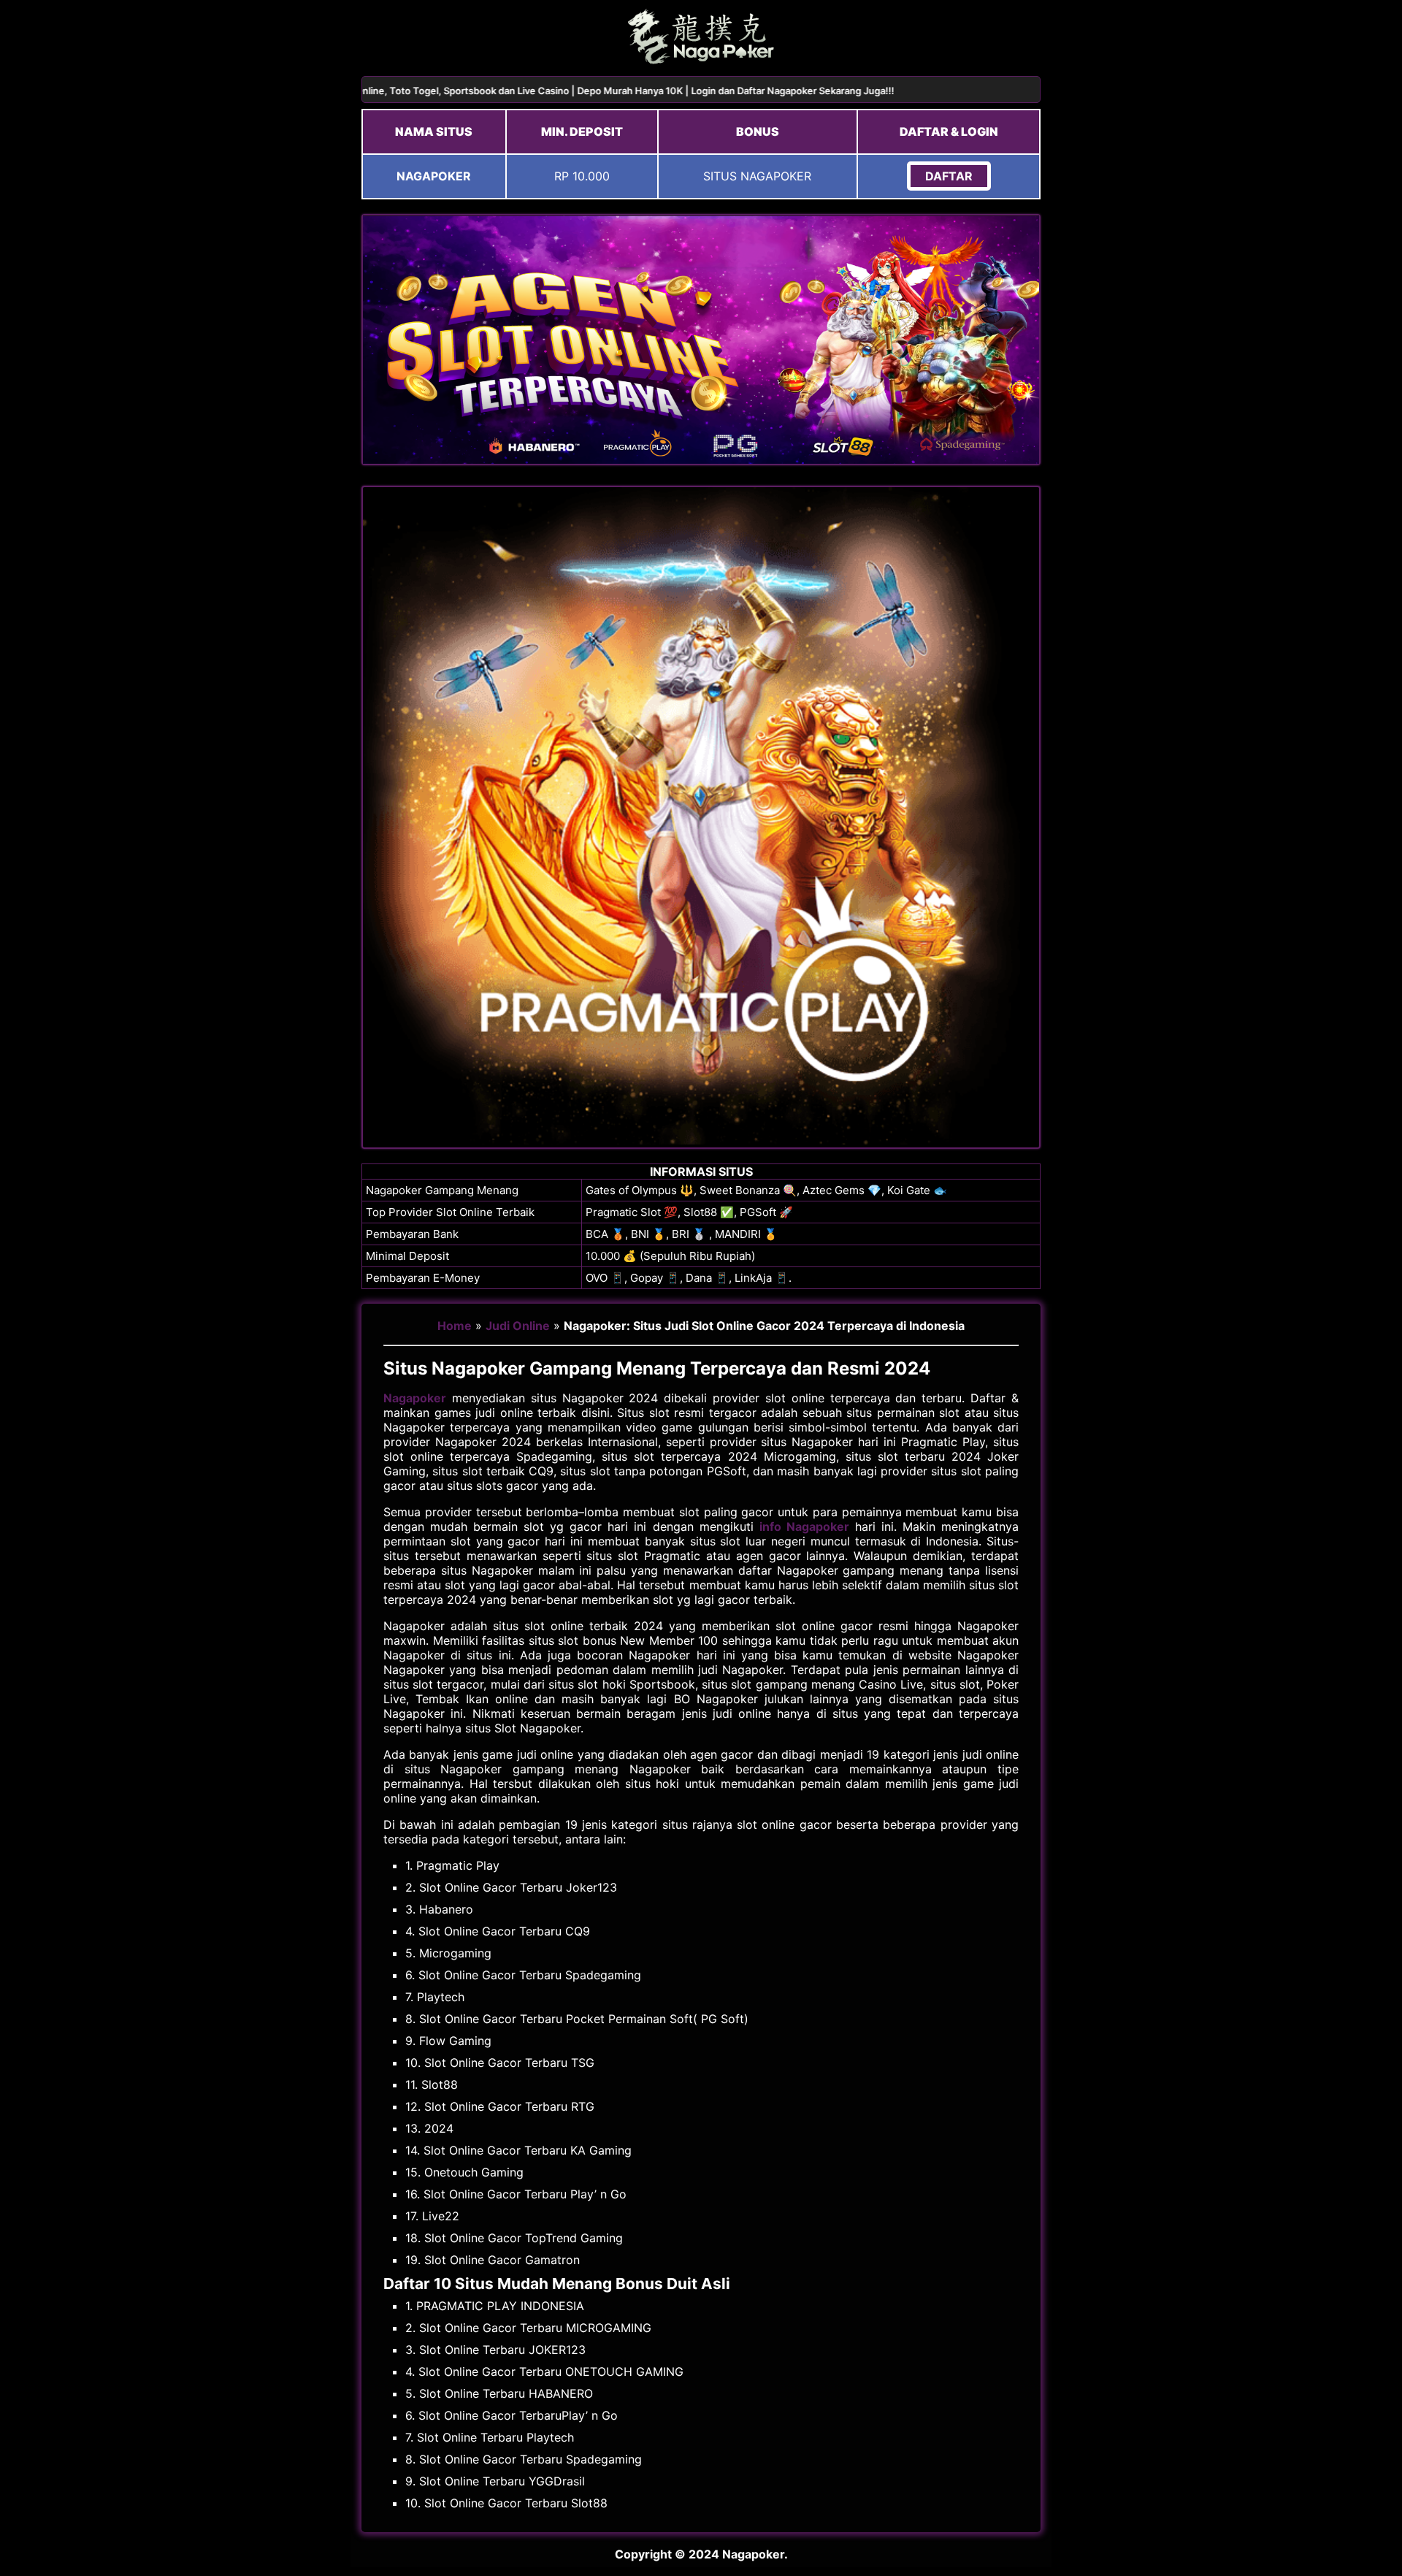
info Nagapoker (804, 1526)
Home (455, 1326)
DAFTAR (949, 176)
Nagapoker (415, 1398)
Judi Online (518, 1326)
